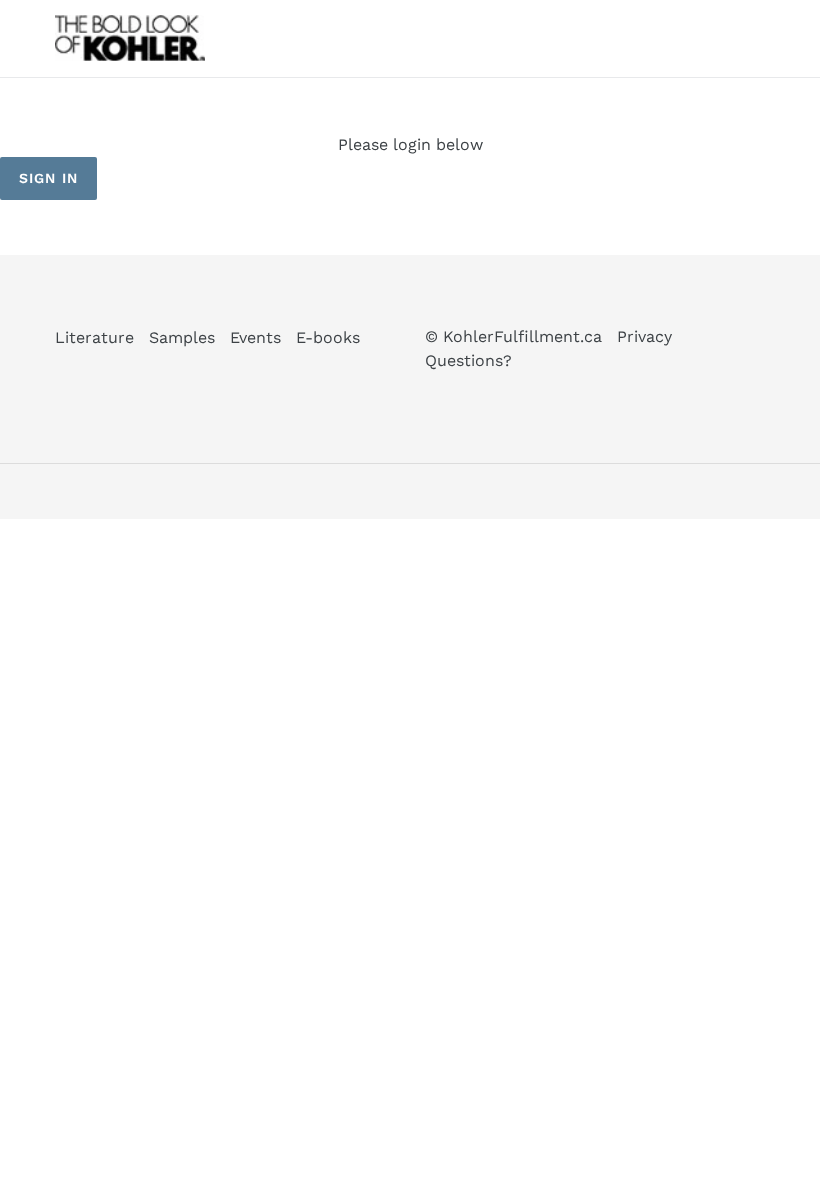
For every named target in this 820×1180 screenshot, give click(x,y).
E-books (328, 337)
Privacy (644, 336)
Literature (94, 337)
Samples (182, 337)
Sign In (48, 178)
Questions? (468, 360)
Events (255, 337)
